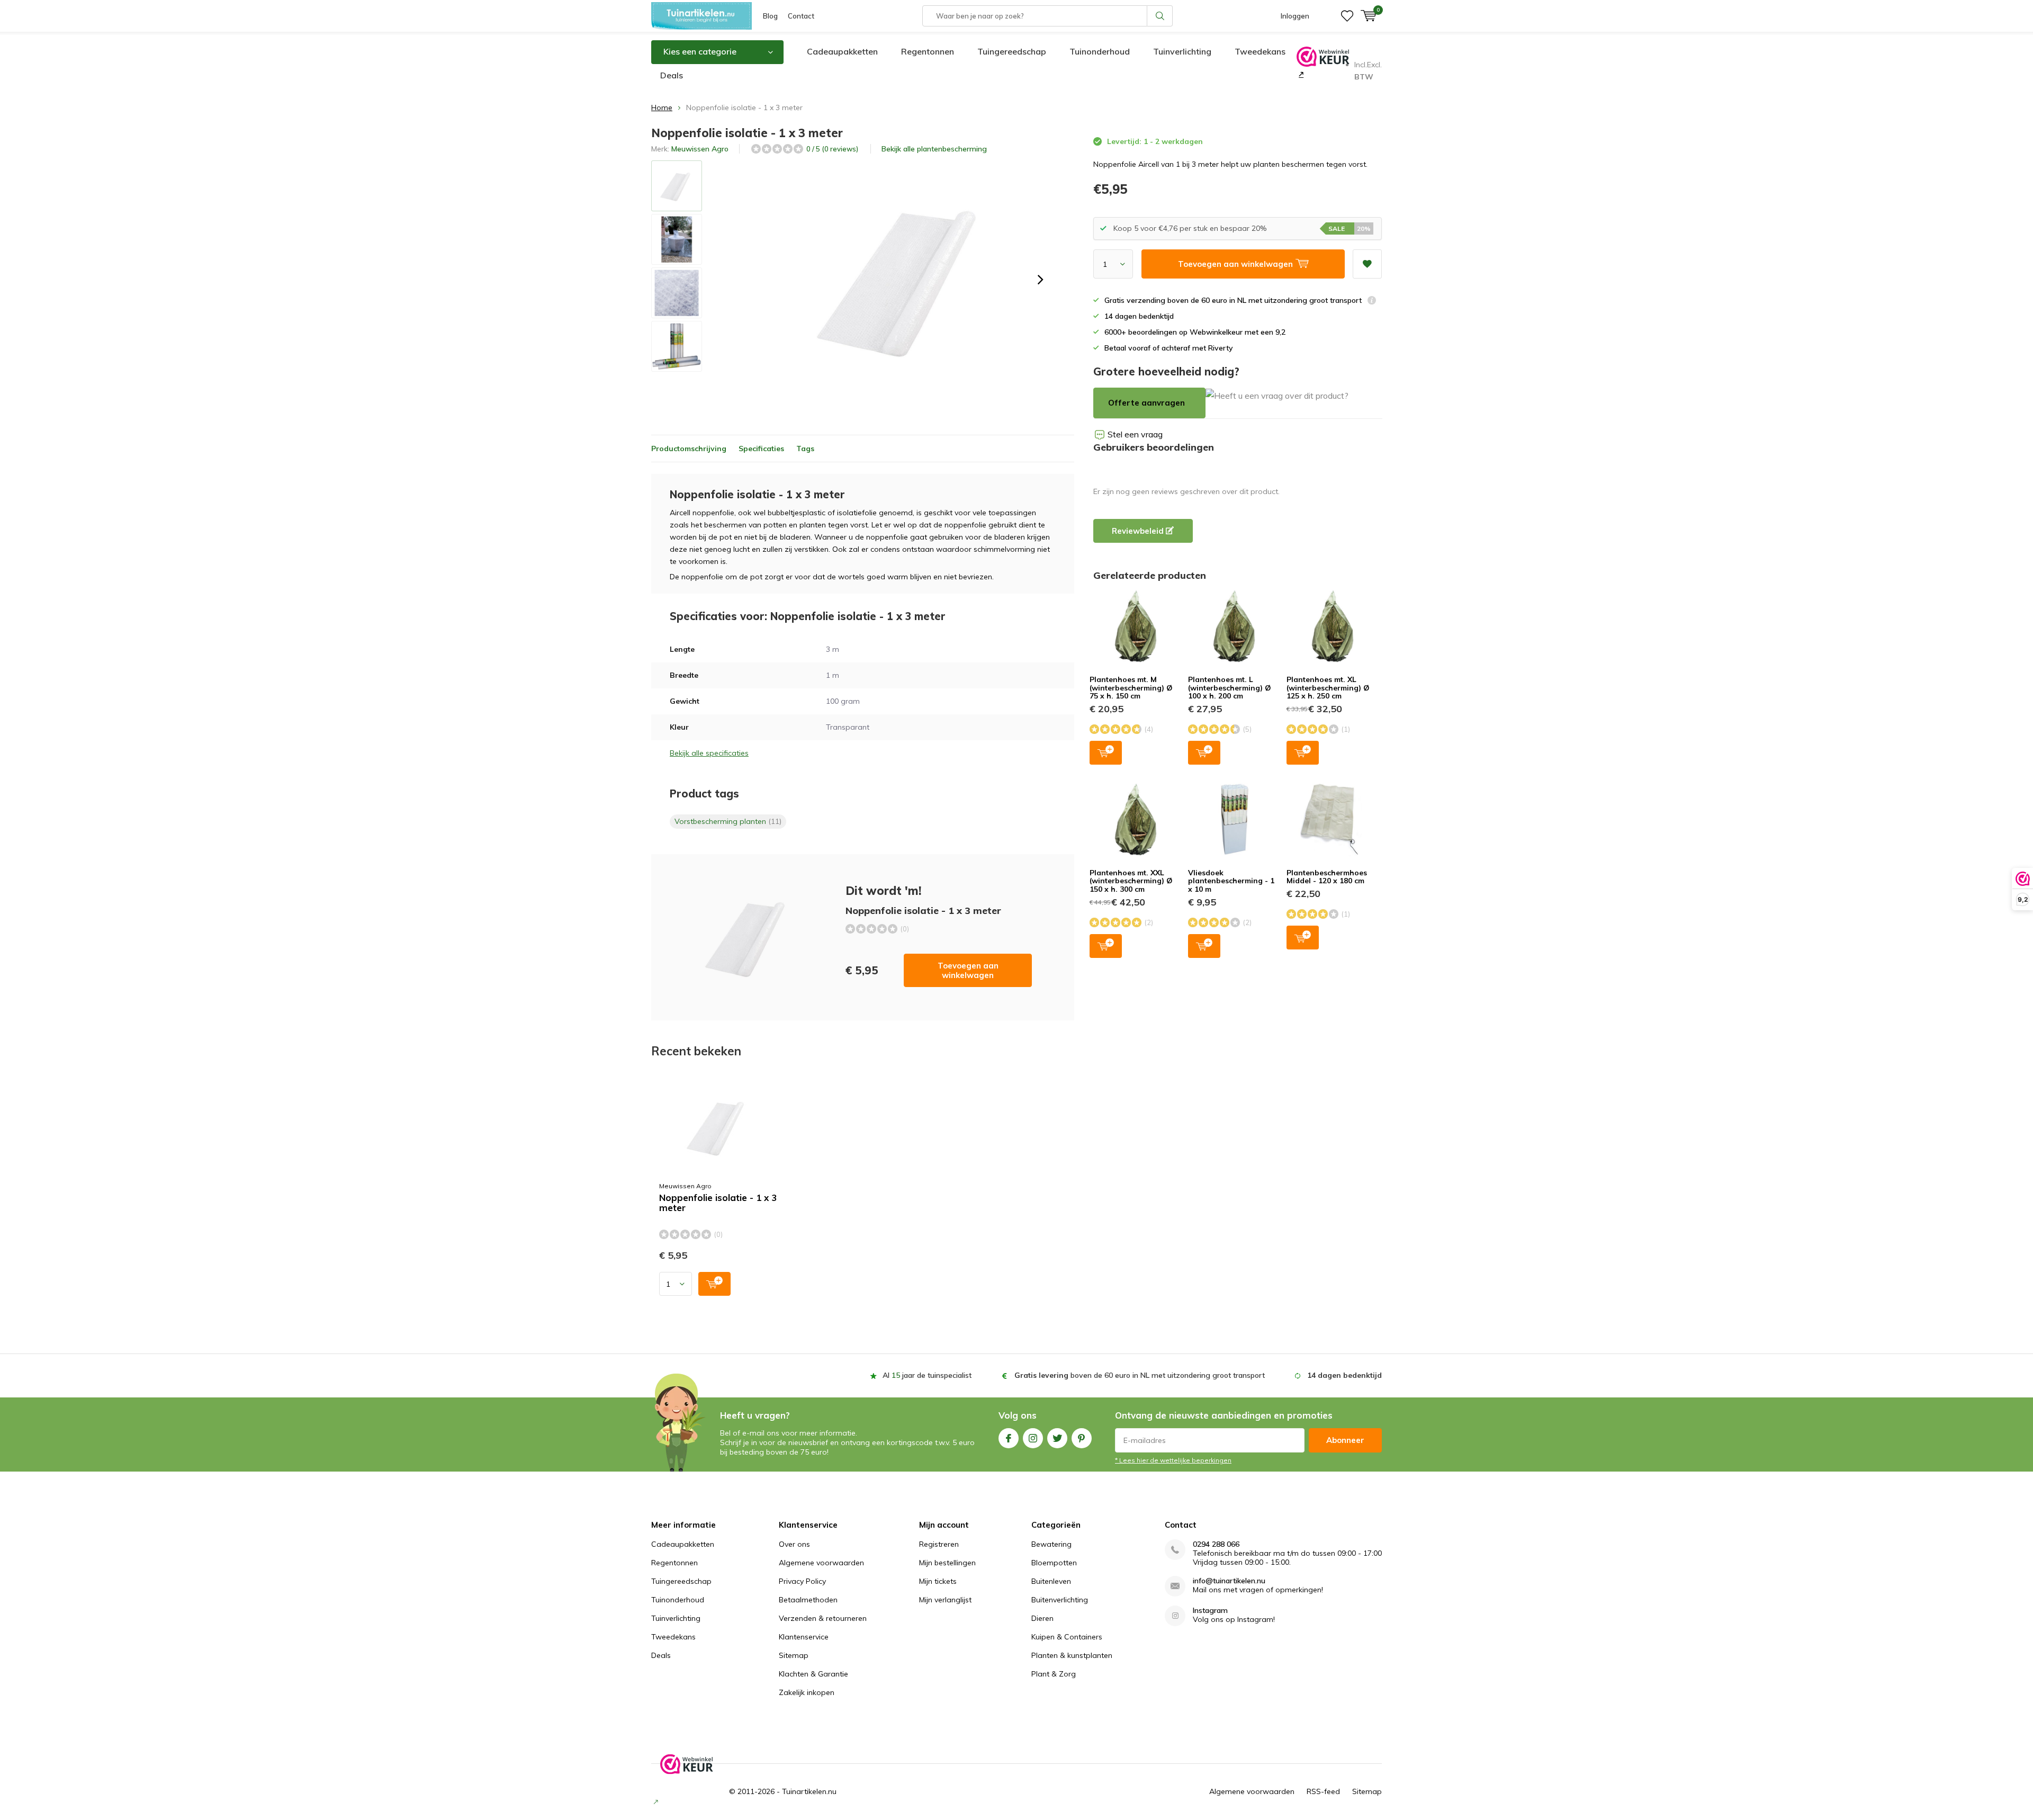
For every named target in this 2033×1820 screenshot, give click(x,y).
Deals (672, 75)
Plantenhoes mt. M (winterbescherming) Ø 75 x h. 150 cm (1131, 688)
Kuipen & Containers (1067, 1637)
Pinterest (1082, 1438)
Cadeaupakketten (842, 51)
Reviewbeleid (1139, 531)
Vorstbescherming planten (728, 821)
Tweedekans (1260, 51)
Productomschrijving (689, 449)
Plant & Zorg (1054, 1674)
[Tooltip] (1372, 302)
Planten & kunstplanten (1072, 1655)
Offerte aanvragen (1146, 403)
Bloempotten (1054, 1563)
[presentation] (1040, 280)
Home (662, 107)
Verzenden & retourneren (823, 1618)
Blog (770, 16)
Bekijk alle (934, 149)
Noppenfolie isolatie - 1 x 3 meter (718, 1203)
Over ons (794, 1544)
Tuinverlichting (1182, 51)
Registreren (939, 1544)
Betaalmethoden (808, 1600)
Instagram (1033, 1438)
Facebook (1009, 1438)
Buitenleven (1051, 1581)
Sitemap (794, 1655)
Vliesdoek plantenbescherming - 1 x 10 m (1231, 881)
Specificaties (761, 449)
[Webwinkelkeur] (1300, 74)
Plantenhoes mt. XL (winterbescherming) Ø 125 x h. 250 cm (1328, 688)
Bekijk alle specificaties (709, 753)
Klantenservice (804, 1637)
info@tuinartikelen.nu (1229, 1581)
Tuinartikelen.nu (809, 1791)
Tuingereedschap (1012, 51)
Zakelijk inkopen (807, 1692)
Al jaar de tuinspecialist (927, 1375)
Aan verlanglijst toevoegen (1367, 264)
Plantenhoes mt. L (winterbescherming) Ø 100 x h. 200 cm (1230, 688)
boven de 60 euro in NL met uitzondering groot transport (1140, 1375)
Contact (801, 16)
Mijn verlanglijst (945, 1600)
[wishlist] (1347, 16)
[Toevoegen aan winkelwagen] (714, 1284)
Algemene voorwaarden (821, 1563)
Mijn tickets (938, 1581)
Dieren (1042, 1618)
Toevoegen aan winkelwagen (968, 970)
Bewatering (1051, 1544)
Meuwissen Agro (700, 149)
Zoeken (1160, 16)
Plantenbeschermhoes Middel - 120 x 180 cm (1327, 877)
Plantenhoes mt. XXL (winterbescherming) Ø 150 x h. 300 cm (1131, 881)
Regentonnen (928, 51)
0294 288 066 (1216, 1544)
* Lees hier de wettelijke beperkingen (1173, 1460)
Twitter (1057, 1438)
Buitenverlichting (1060, 1600)
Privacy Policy (802, 1581)
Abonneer (1345, 1440)
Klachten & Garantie (813, 1674)
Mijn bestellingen (947, 1563)
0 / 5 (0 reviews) (832, 149)
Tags (805, 449)
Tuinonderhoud (1100, 51)
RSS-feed (1323, 1791)
